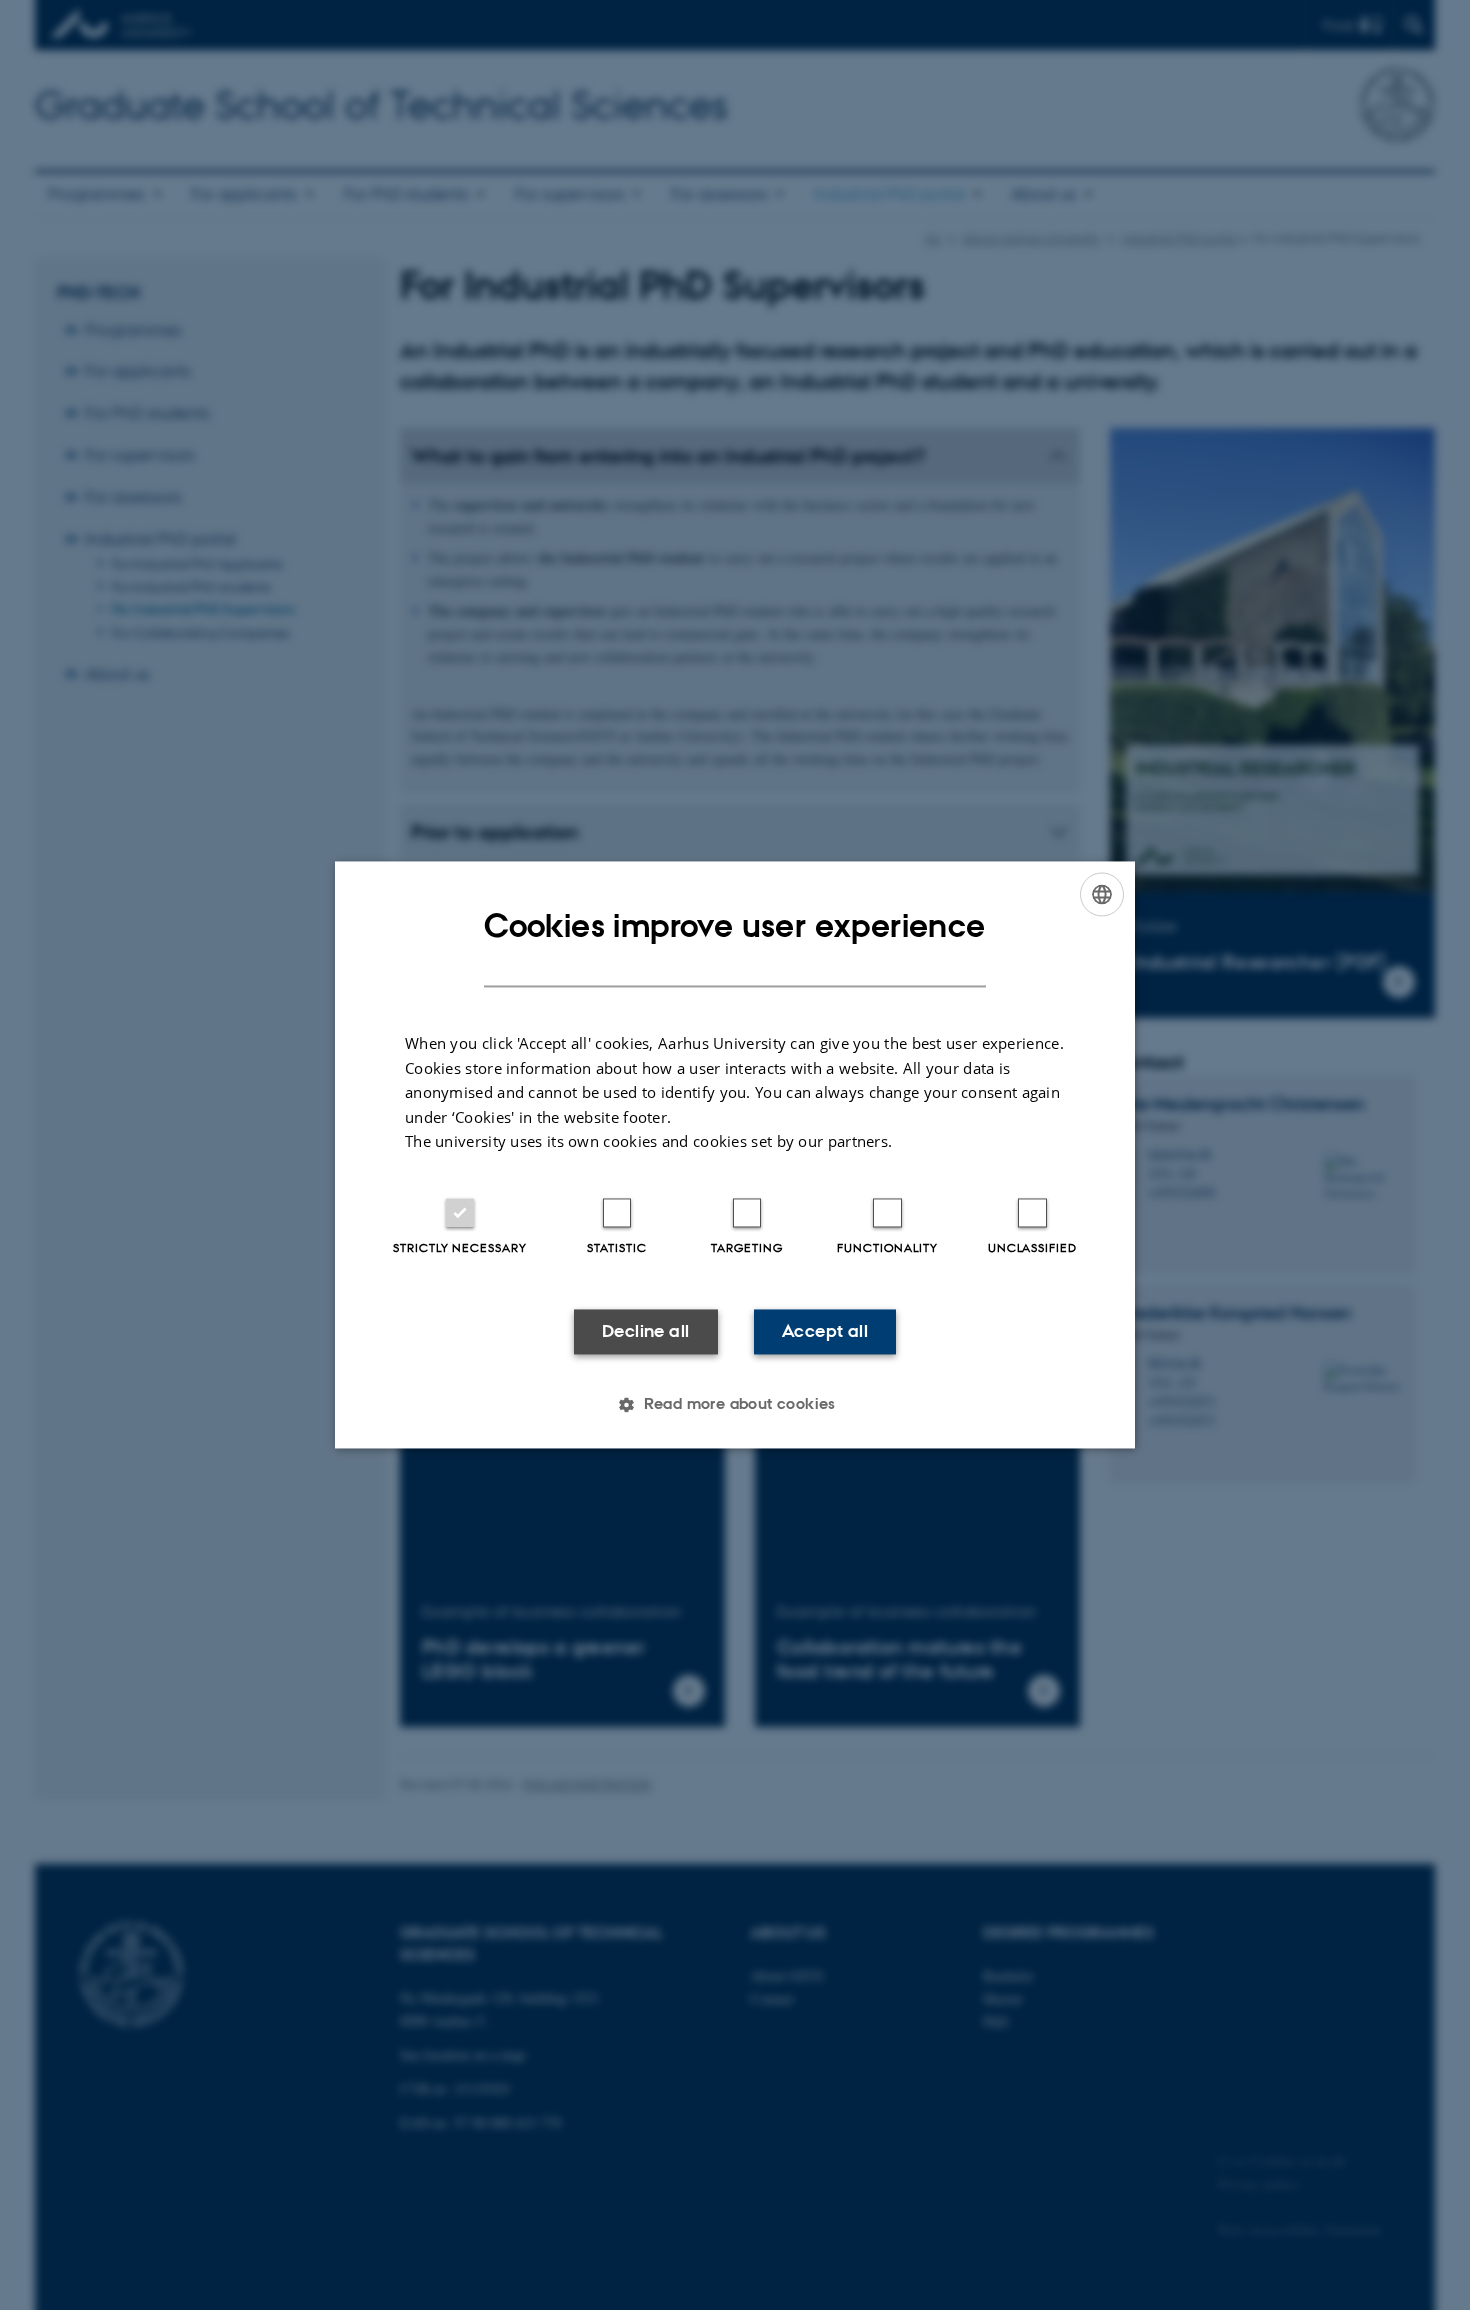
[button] (735, 1405)
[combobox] (1102, 894)
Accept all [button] (825, 1331)
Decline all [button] (645, 1331)
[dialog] (735, 1154)
